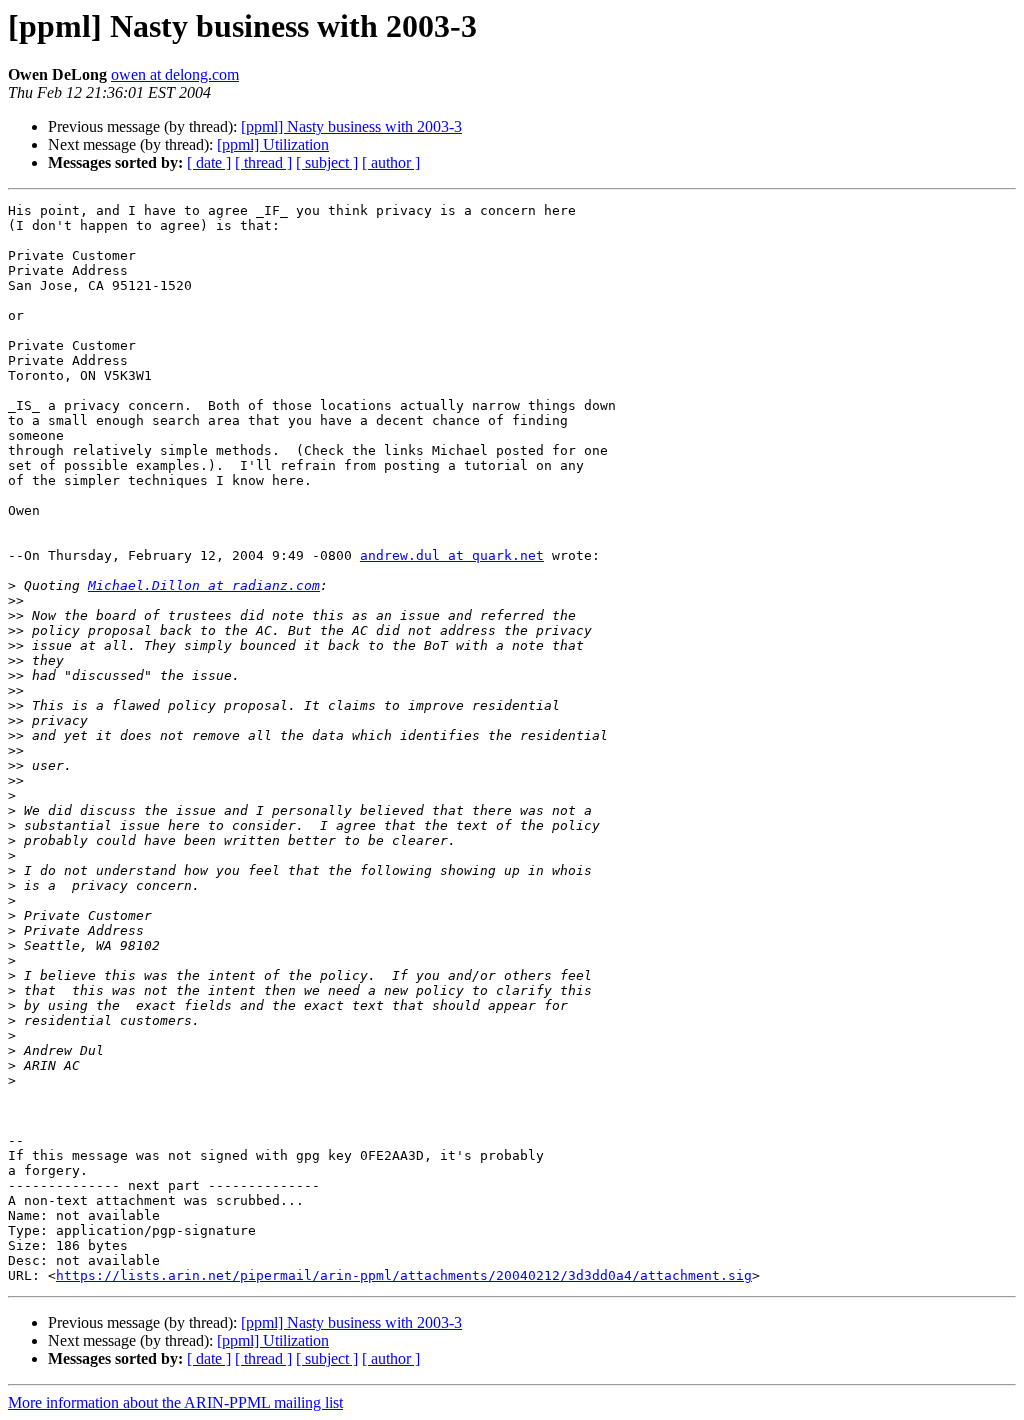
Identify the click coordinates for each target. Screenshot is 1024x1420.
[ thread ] (263, 162)
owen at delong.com (175, 74)
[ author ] (391, 162)
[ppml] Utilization (273, 144)
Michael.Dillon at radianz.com (204, 585)
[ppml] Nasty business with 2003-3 (351, 126)
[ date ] (209, 162)
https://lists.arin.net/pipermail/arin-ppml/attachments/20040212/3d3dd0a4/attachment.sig (404, 1275)
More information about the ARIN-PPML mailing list (175, 1402)
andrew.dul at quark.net (452, 555)
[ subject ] (327, 162)
